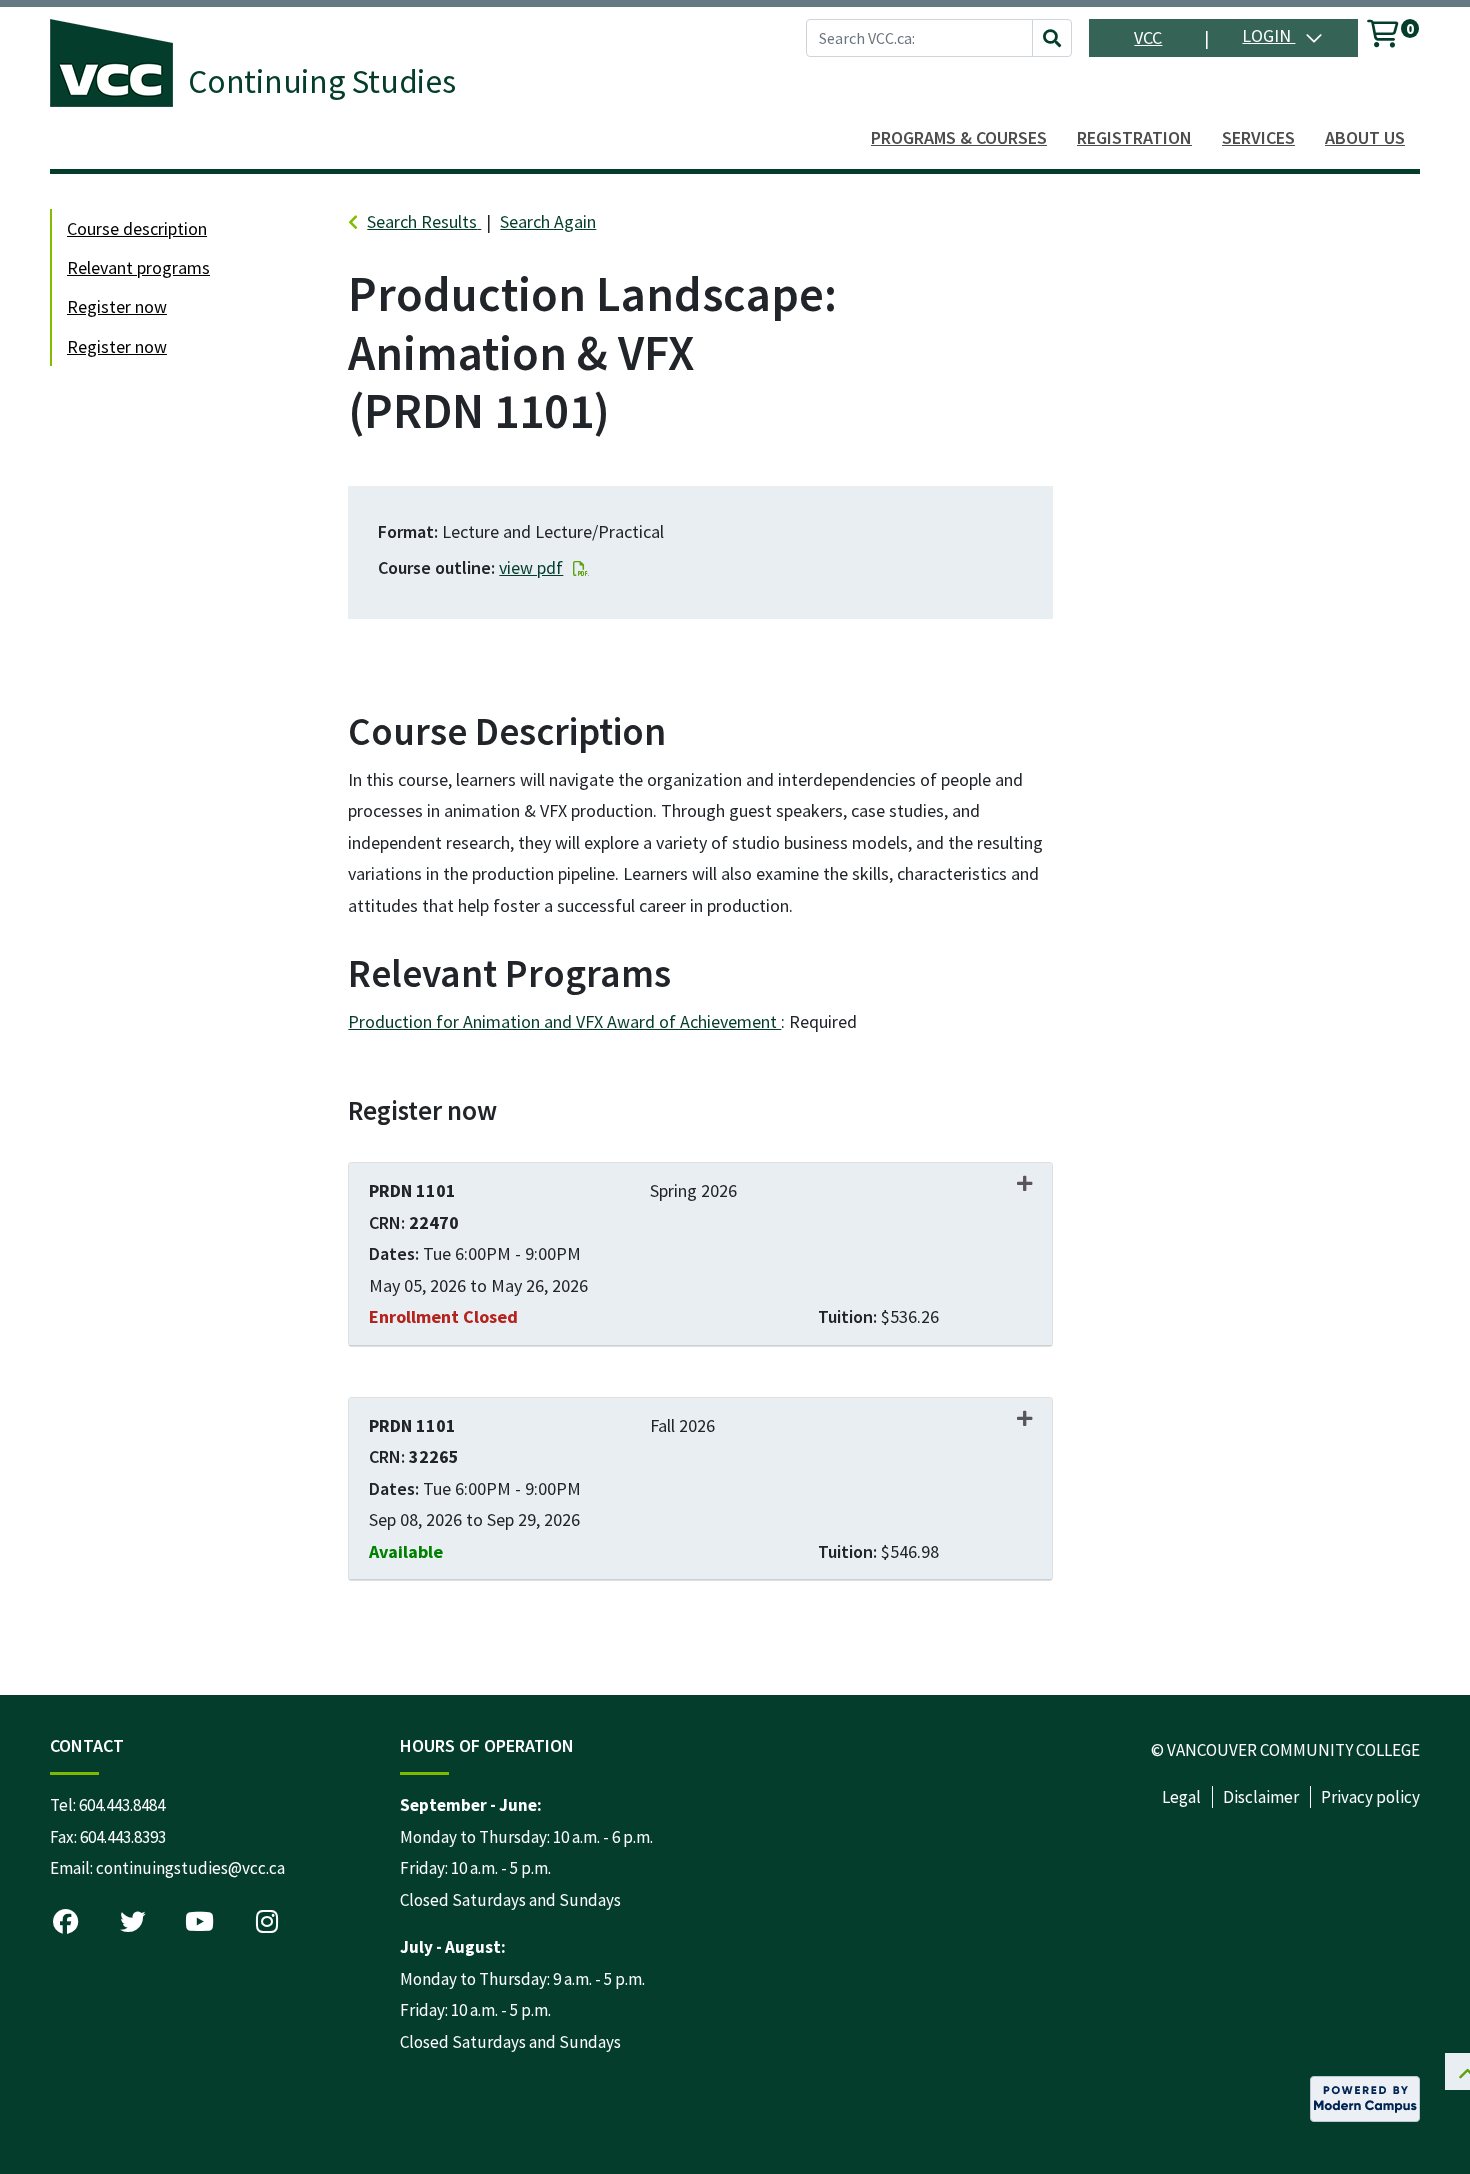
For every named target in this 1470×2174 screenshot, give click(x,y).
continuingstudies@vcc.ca (190, 1868)
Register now (117, 306)
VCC (1148, 37)
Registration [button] (1134, 137)
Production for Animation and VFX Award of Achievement (564, 1021)
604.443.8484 (122, 1805)
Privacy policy (1370, 1797)
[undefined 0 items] (1384, 37)
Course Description (137, 228)
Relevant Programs (138, 267)
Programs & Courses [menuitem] (959, 137)
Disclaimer (1261, 1797)
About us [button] (1365, 137)
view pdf (531, 567)
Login (1268, 35)
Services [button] (1258, 137)
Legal (1181, 1797)
